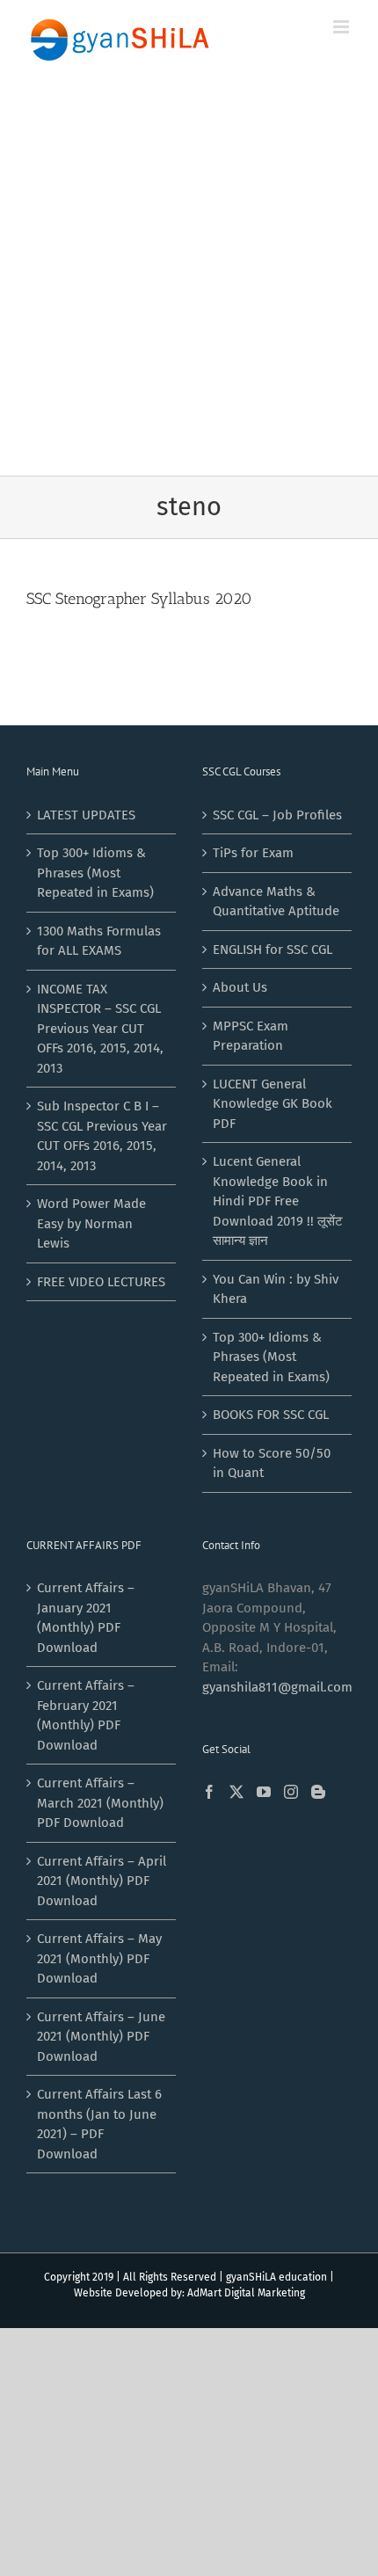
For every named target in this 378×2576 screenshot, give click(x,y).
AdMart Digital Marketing (246, 2293)
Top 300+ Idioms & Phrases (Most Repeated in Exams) (95, 873)
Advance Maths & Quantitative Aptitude (276, 902)
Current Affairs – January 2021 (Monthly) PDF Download (86, 1618)
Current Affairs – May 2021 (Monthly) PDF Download (99, 1958)
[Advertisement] (189, 278)
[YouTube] (264, 1792)
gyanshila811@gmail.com (277, 1687)
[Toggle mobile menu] (342, 27)
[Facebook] (209, 1792)
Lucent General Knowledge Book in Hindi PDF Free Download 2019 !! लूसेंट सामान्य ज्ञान (278, 1201)
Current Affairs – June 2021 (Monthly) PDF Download (101, 2037)
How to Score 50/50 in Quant (272, 1463)
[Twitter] (236, 1792)
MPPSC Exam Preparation (251, 1036)
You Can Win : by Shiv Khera (276, 1289)
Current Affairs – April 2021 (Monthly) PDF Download (102, 1881)
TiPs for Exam (253, 853)
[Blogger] (318, 1792)
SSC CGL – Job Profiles (277, 815)
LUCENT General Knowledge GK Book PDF (273, 1104)
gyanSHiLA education (276, 2277)
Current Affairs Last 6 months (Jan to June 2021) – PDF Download (99, 2124)
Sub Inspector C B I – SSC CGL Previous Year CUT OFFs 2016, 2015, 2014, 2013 (102, 1136)
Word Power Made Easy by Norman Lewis (91, 1223)
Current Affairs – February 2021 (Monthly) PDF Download (86, 1715)
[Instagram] (291, 1792)
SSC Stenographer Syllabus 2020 (139, 599)
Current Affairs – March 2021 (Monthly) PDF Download (100, 1803)
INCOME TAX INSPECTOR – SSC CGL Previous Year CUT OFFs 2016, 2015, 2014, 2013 (100, 1029)
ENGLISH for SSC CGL (273, 950)
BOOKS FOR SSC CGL (271, 1415)
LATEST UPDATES (86, 815)
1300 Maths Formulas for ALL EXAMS (99, 941)
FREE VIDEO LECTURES (101, 1282)
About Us (240, 987)
